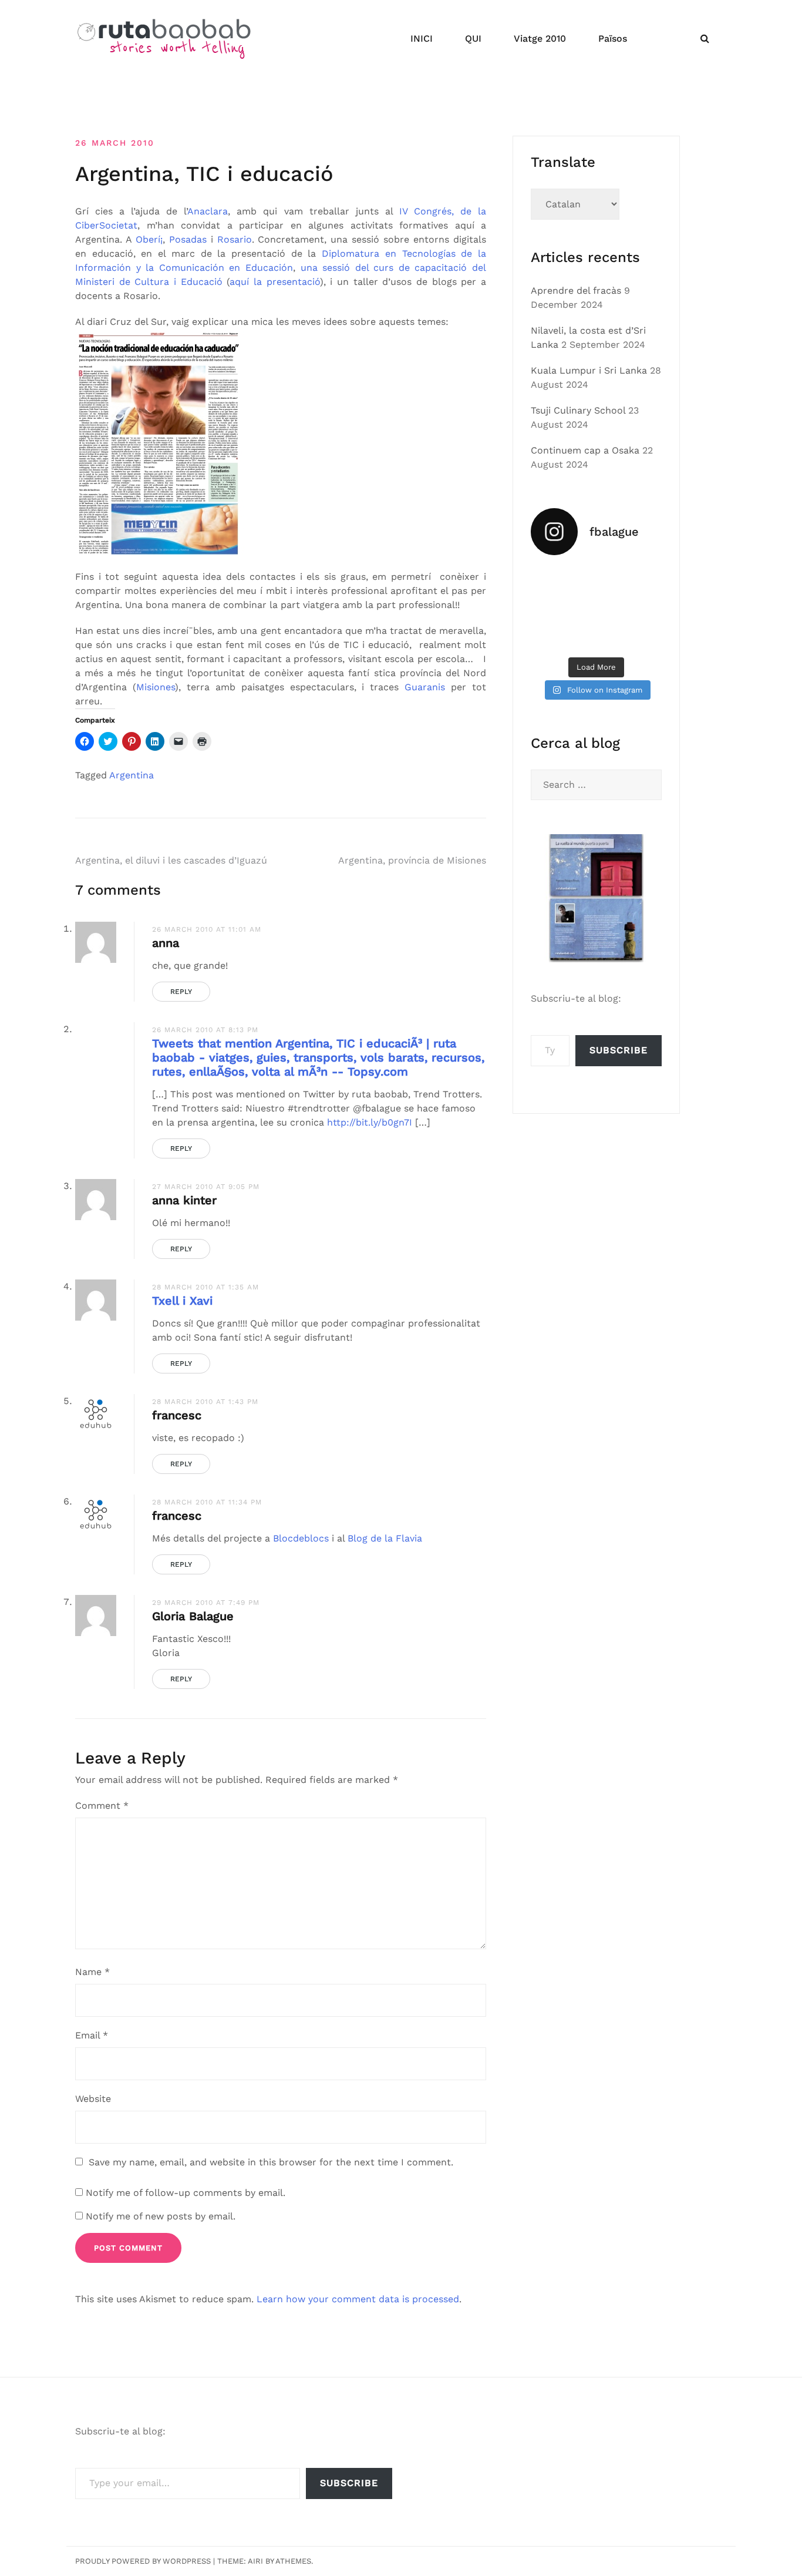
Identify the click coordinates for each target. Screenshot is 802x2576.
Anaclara (208, 211)
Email (92, 2035)
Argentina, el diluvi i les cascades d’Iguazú (171, 860)
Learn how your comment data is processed (358, 2299)
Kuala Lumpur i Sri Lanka (589, 370)
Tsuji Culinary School (578, 410)
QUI (473, 38)
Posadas (188, 239)
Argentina (132, 775)
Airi (255, 2561)
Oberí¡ (149, 239)
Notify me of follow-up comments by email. (186, 2193)
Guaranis (425, 687)
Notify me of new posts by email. (161, 2216)
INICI (422, 38)
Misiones (156, 687)
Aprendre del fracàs (576, 290)
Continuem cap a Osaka (585, 450)
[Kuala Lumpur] (597, 580)
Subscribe (619, 1050)
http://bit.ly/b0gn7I (370, 1122)
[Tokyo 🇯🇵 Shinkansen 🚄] (597, 608)
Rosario (235, 239)
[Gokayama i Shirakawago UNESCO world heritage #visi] (551, 636)
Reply (181, 992)
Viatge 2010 (540, 38)
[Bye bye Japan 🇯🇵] (551, 608)
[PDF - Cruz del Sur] (160, 443)
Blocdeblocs (301, 1538)
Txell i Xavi (182, 1301)
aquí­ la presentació (274, 282)
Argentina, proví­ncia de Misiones (412, 860)
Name (92, 1972)
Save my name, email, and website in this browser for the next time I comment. (271, 2162)
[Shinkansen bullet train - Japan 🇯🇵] (642, 580)
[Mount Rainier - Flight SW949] (597, 636)
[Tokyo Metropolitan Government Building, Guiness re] (642, 636)
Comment (102, 1806)
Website (93, 2099)
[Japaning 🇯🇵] (642, 608)
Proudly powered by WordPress (143, 2561)
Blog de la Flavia (385, 1538)
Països (613, 38)
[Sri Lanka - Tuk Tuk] (551, 580)
